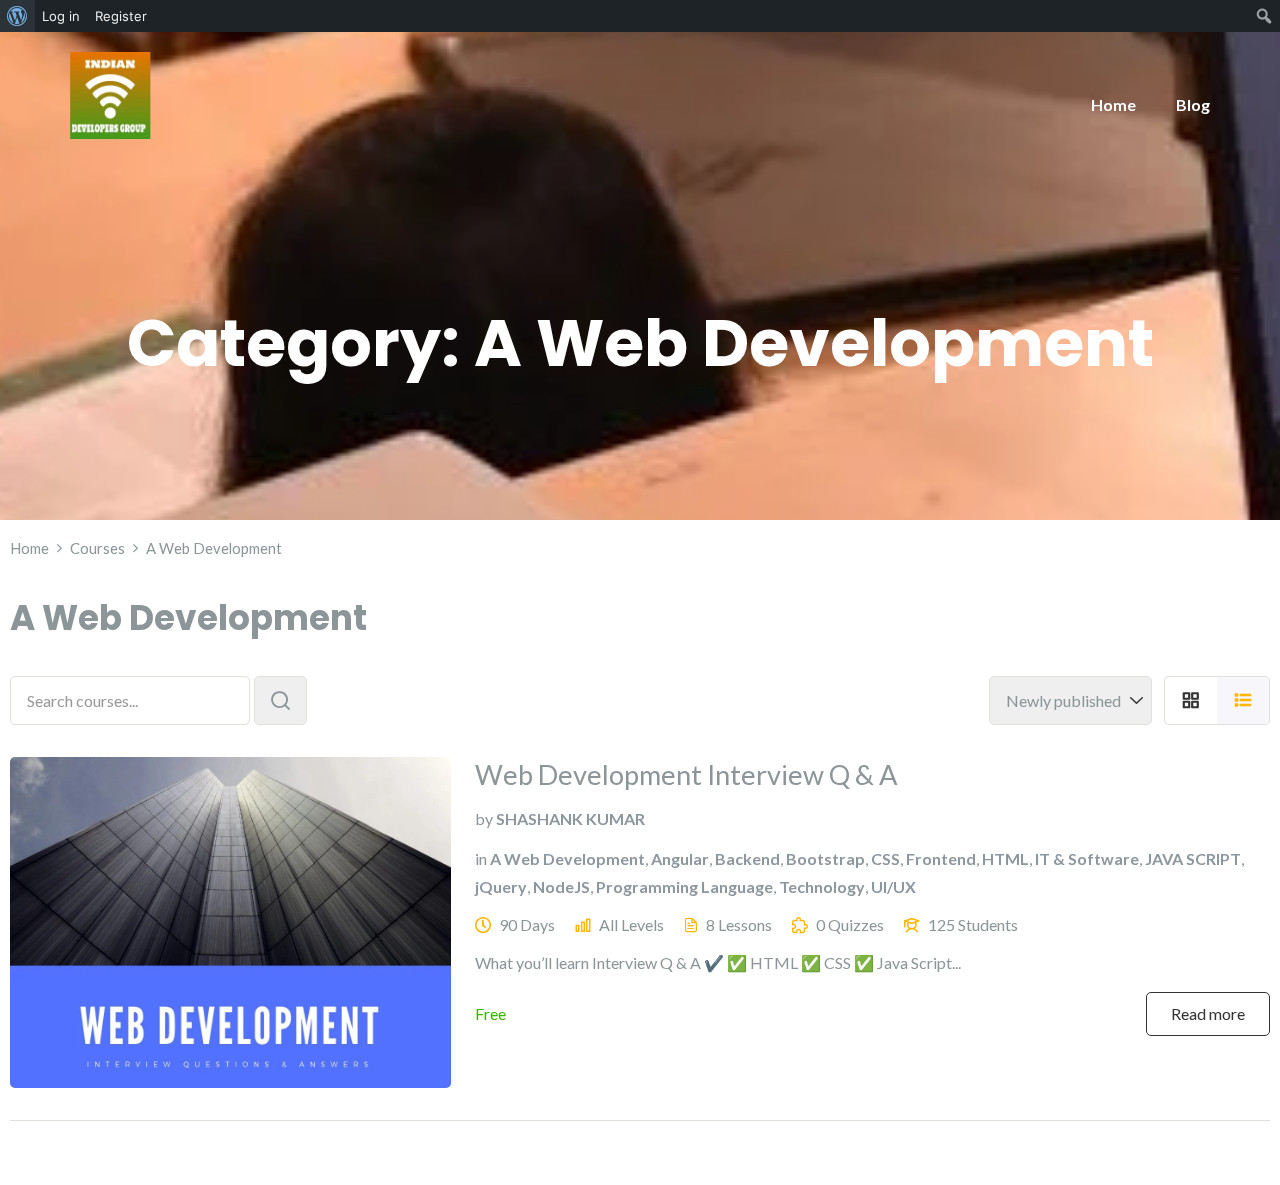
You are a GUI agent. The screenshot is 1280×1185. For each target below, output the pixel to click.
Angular (680, 858)
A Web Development (567, 858)
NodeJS (561, 886)
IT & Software (1087, 858)
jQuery (501, 886)
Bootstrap (825, 858)
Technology (822, 886)
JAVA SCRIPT (1193, 858)
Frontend (941, 858)
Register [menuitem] (121, 16)
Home (1113, 104)
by (484, 818)
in (481, 858)
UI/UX (893, 886)
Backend (747, 858)
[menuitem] (17, 16)
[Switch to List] (1243, 700)
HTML (1005, 858)
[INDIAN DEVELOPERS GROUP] (110, 93)
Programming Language (684, 886)
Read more (1208, 1013)
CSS (885, 858)
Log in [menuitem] (61, 16)
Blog (1193, 104)
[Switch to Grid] (1190, 700)
